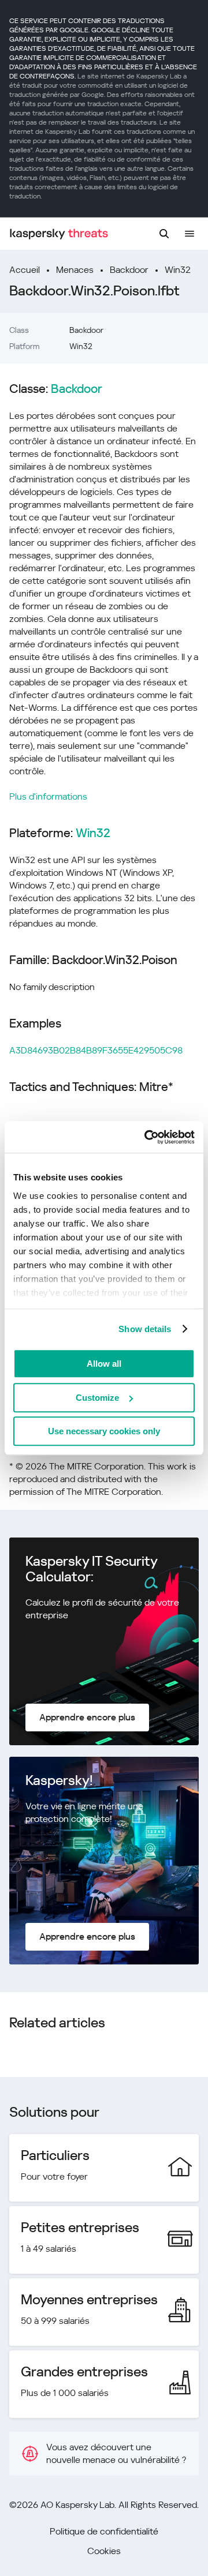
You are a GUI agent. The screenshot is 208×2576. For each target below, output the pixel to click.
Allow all (104, 1364)
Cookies (104, 2551)
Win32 (178, 270)
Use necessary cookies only (104, 1431)
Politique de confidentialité (104, 2531)
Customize (97, 1398)
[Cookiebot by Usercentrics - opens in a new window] (147, 1137)
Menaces (75, 270)
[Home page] (59, 234)
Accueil (25, 270)
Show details (145, 1329)
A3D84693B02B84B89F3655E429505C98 (96, 1050)
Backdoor (129, 270)
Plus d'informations (48, 796)
